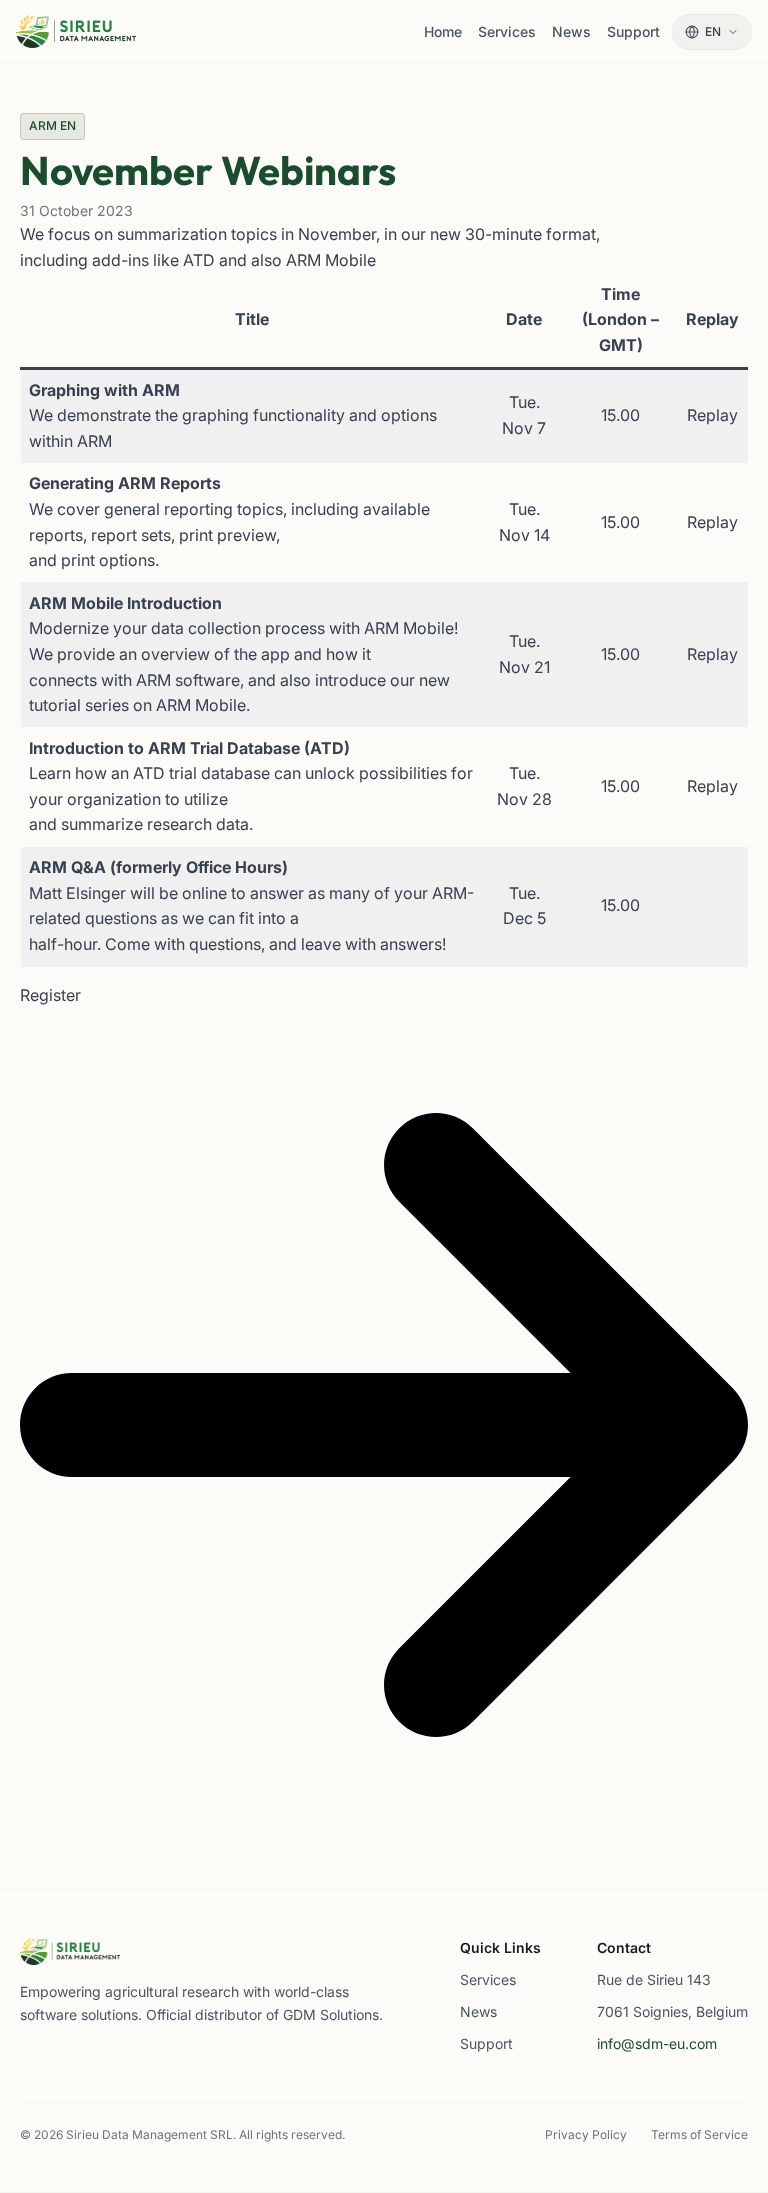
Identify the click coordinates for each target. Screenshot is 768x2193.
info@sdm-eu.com (657, 2043)
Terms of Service (699, 2134)
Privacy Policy (586, 2134)
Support (486, 2043)
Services (488, 1979)
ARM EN (52, 125)
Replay (712, 415)
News (478, 2011)
